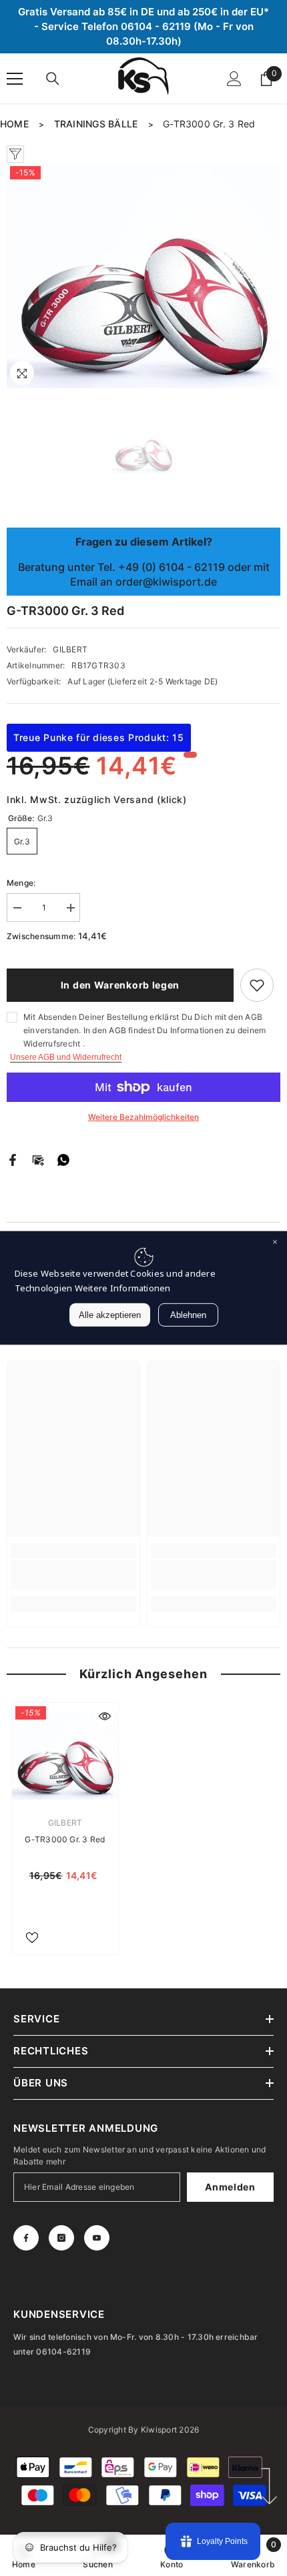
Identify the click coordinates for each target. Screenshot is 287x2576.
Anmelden (230, 2187)
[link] (73, 1575)
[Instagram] (61, 2238)
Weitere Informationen (123, 1288)
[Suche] (53, 79)
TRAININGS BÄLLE (96, 124)
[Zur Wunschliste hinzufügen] (257, 985)
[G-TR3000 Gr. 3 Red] (65, 1756)
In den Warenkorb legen (120, 985)
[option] (143, 275)
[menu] (15, 79)
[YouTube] (97, 2238)
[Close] (275, 1243)
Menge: (21, 883)
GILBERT (70, 649)
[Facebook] (13, 1160)
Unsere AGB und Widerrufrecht (66, 1057)
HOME (14, 124)
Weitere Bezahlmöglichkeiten (143, 1117)
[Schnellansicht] (105, 1716)
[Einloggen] (234, 79)
